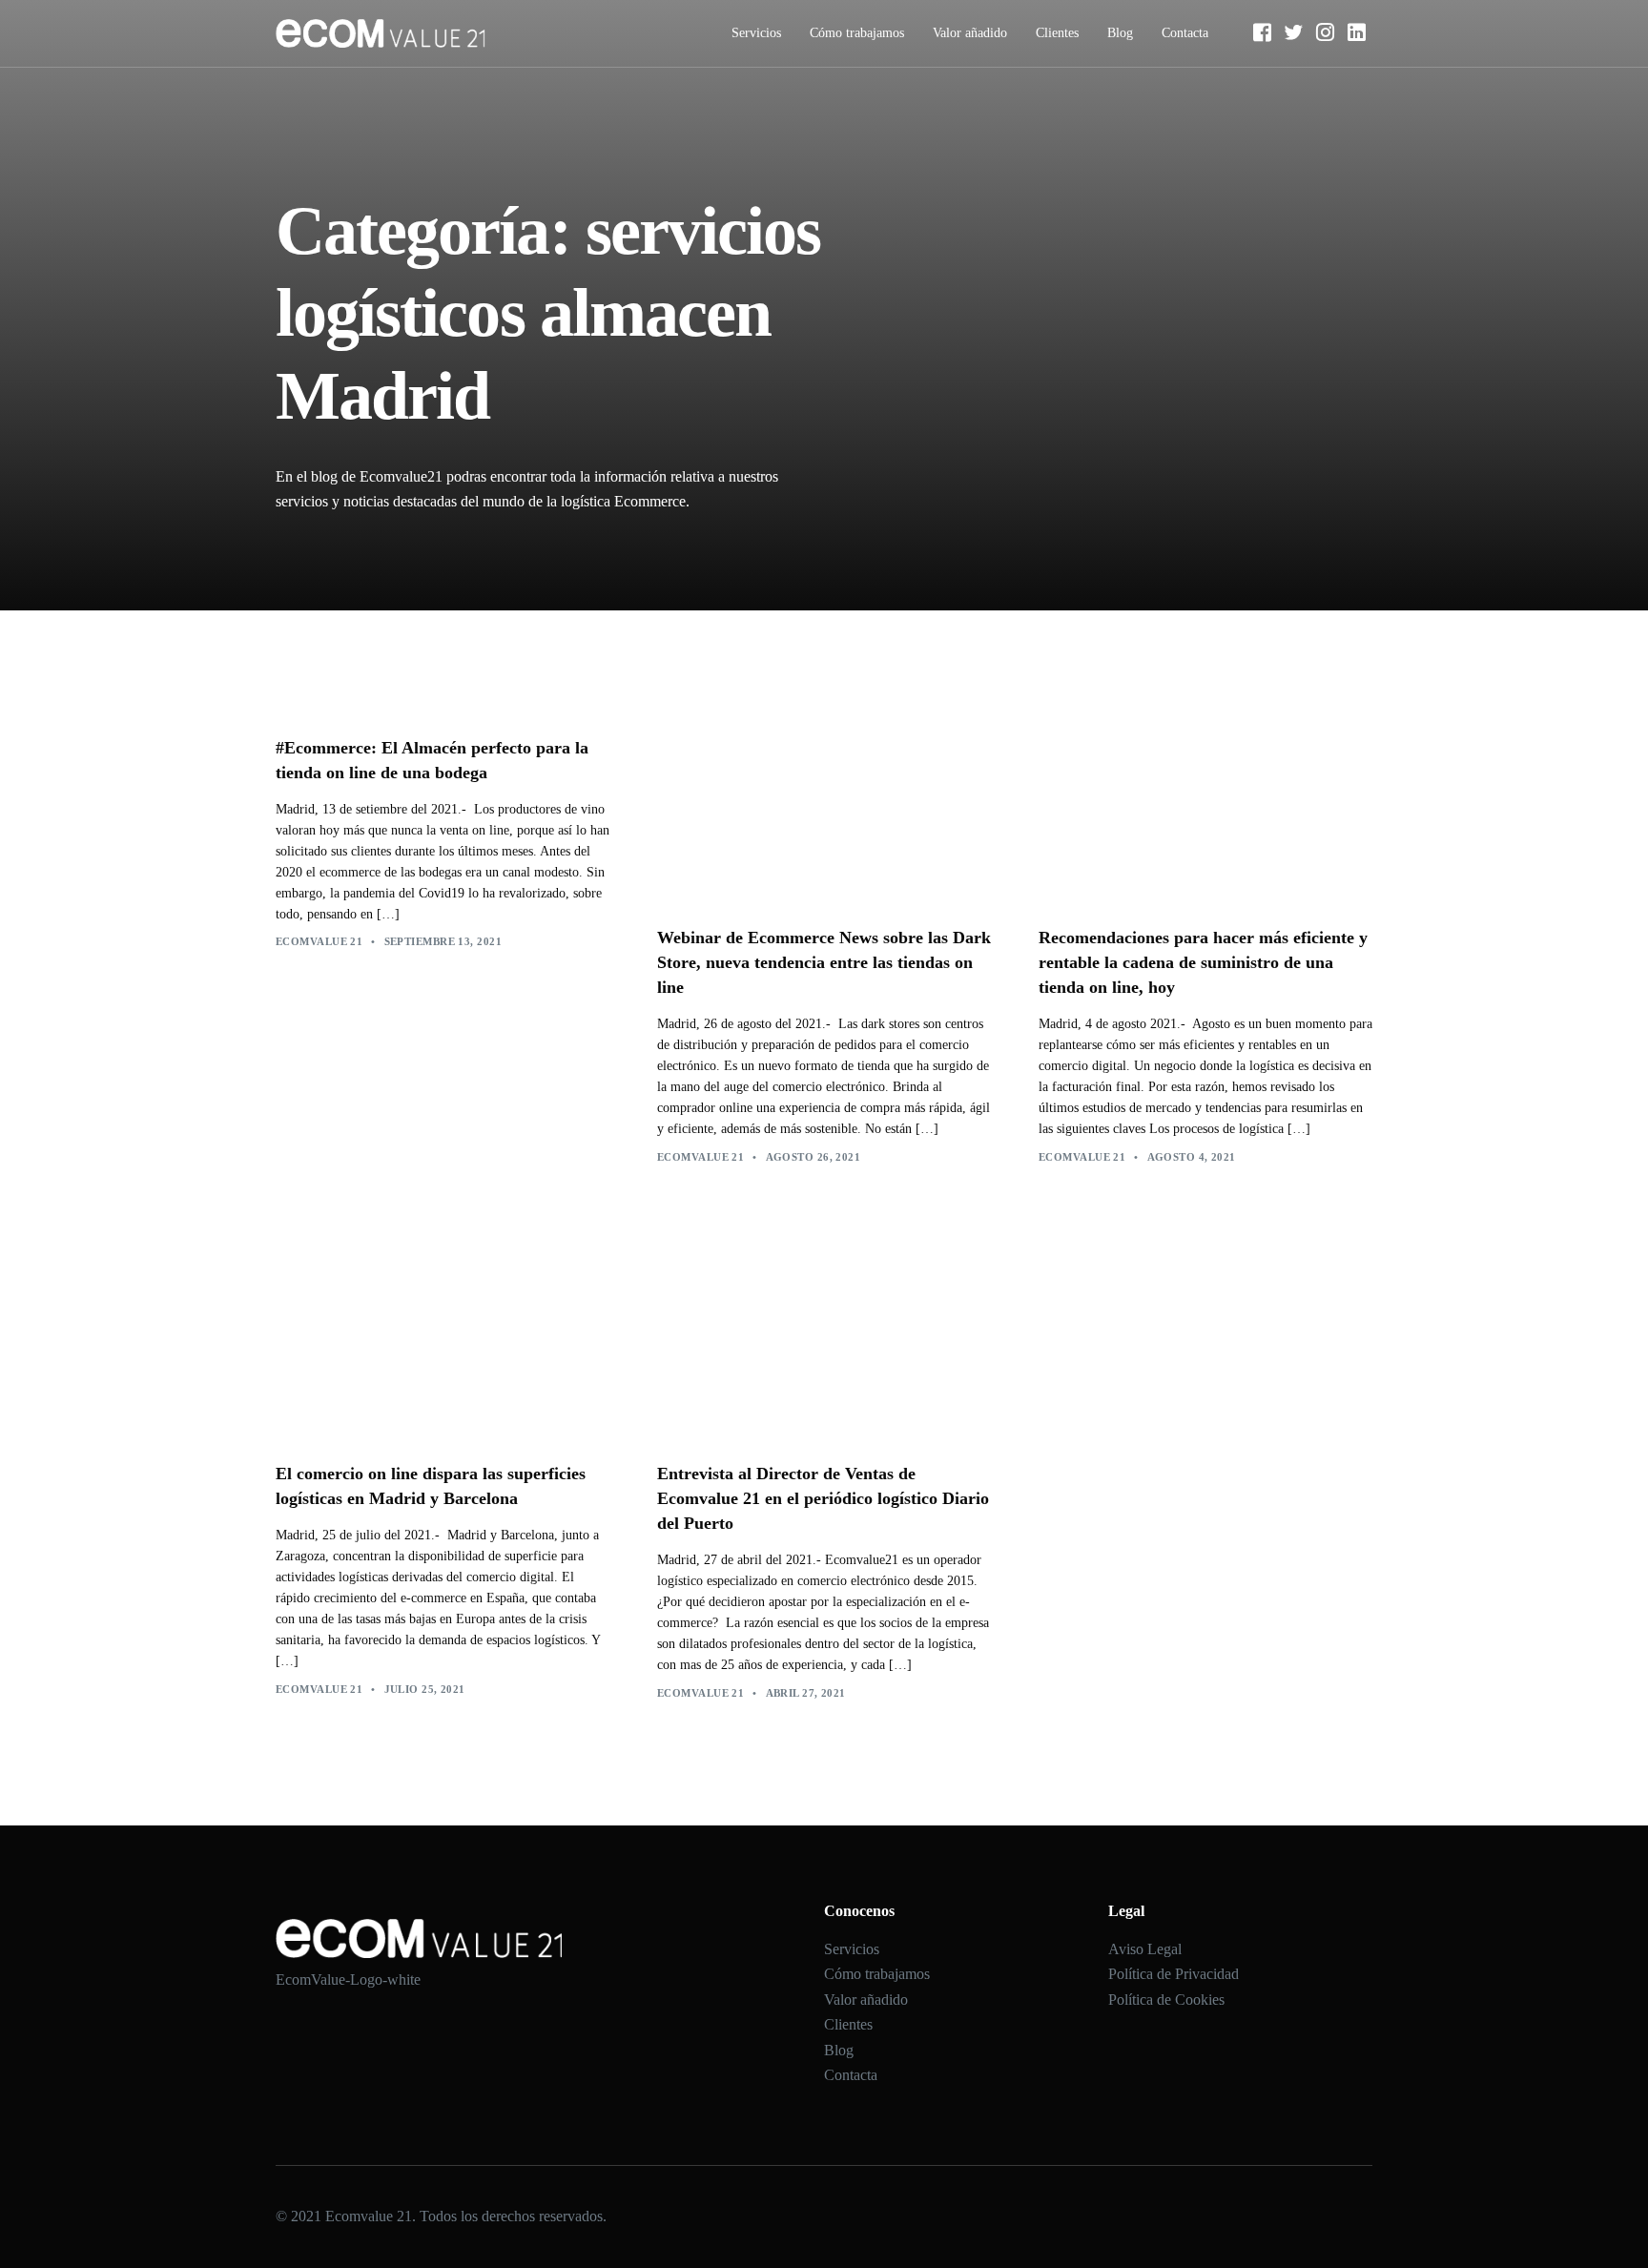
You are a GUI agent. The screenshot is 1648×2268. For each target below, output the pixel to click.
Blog (1120, 33)
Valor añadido (970, 33)
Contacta (1185, 33)
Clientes (1057, 33)
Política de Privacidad (1174, 1974)
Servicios (756, 33)
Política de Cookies (1166, 2000)
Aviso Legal (1145, 1949)
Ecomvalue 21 (319, 941)
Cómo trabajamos (857, 33)
